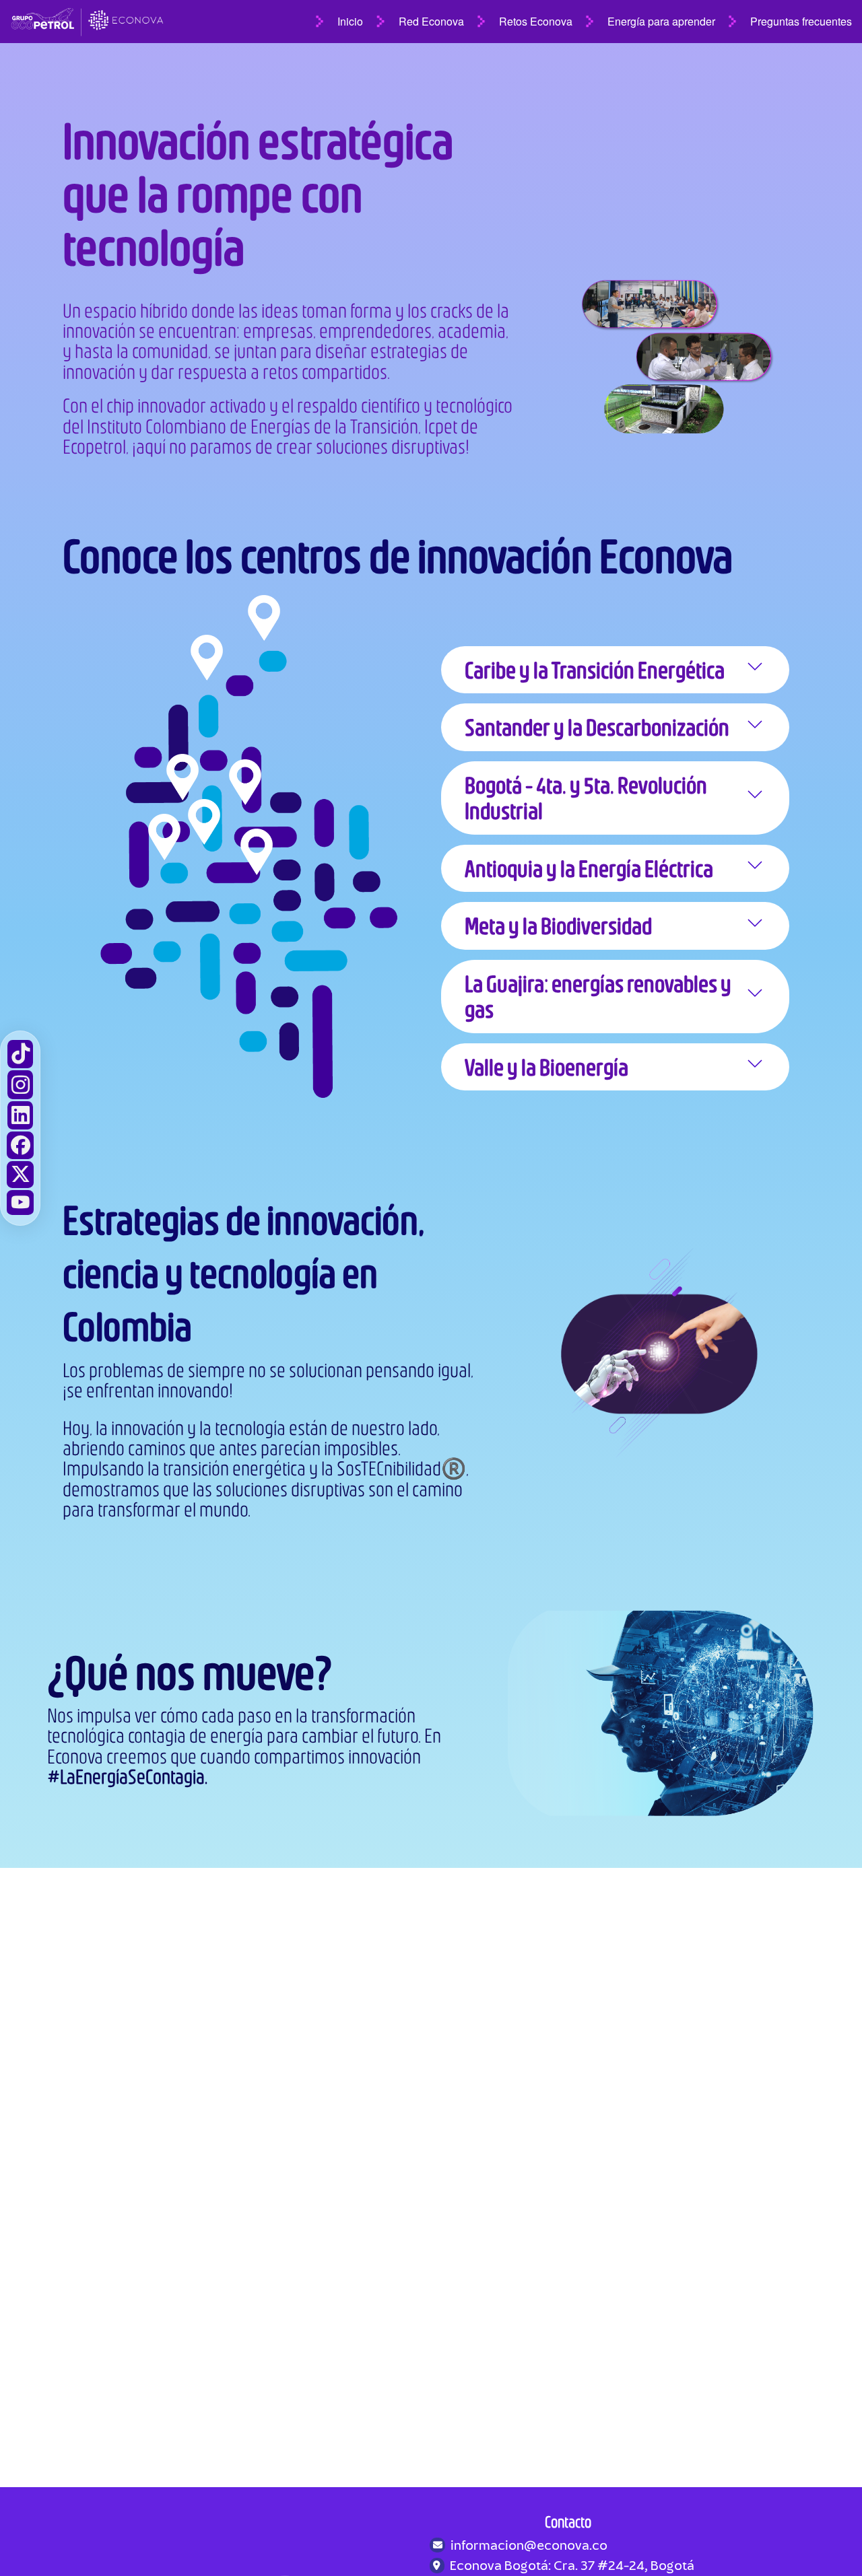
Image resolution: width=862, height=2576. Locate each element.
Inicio (350, 21)
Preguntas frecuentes (801, 21)
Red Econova (431, 21)
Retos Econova (536, 21)
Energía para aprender (661, 21)
